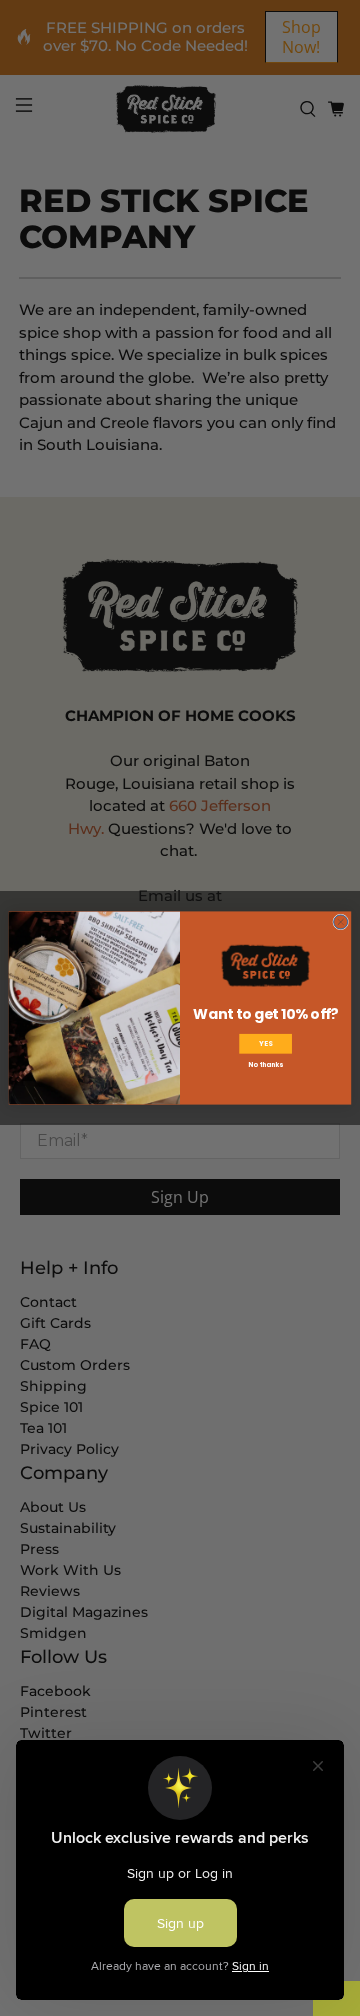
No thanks (265, 1064)
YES (265, 1044)
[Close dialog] (341, 922)
